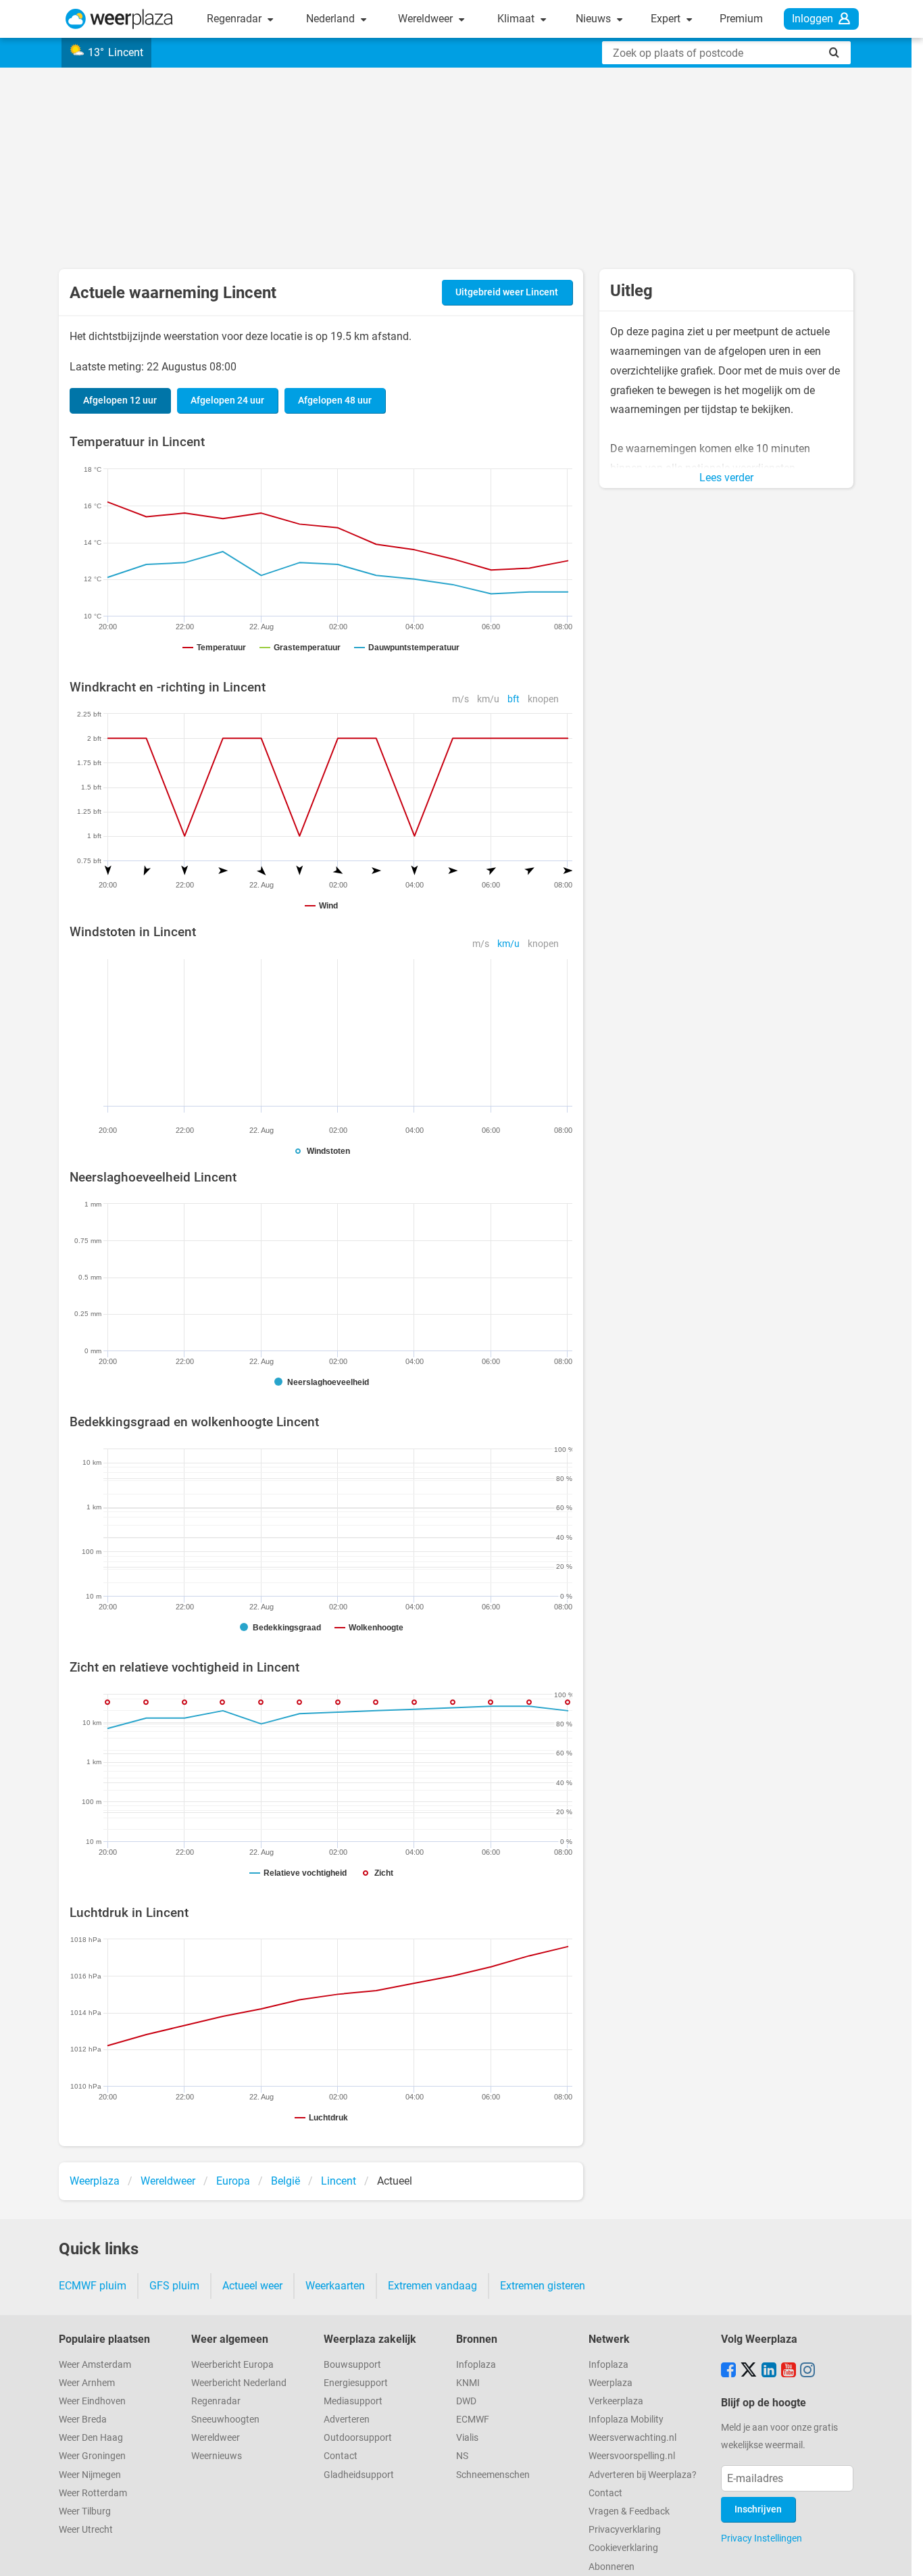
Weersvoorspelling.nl (632, 2456)
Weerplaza (610, 2383)
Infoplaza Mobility (626, 2420)
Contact (341, 2456)
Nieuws (595, 19)
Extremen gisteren (543, 2286)
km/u (488, 699)
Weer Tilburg (85, 2511)
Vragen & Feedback (629, 2511)
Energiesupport (356, 2383)
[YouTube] (789, 2371)
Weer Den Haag (91, 2438)
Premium (741, 19)
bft (514, 699)
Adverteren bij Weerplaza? (643, 2475)
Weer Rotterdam (93, 2493)
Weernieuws (217, 2456)
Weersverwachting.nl (632, 2438)
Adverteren (347, 2420)
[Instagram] (807, 2371)
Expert (667, 19)
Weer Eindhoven (92, 2401)
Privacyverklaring (625, 2530)
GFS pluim (174, 2286)
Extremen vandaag (432, 2286)
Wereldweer (427, 19)
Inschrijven (758, 2509)
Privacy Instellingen (762, 2538)
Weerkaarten (335, 2286)
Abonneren (612, 2567)
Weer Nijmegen (90, 2475)
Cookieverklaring (623, 2548)
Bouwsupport (352, 2365)
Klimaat (517, 19)
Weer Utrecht (86, 2530)
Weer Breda (83, 2420)
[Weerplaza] (119, 19)
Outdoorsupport (358, 2438)
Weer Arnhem (87, 2383)
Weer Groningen (92, 2456)
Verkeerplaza (616, 2401)
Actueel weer (252, 2286)
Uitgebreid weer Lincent (507, 292)
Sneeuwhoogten (225, 2420)
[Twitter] (749, 2371)
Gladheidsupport (359, 2475)
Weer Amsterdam (95, 2365)
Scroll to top (901, 2554)
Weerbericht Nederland (239, 2383)
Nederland (332, 19)
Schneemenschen (493, 2475)
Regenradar (235, 19)
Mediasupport (353, 2401)
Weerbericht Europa (232, 2365)
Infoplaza (476, 2365)
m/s (460, 699)
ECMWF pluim (93, 2286)
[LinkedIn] (769, 2371)
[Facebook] (728, 2371)
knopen (543, 699)
